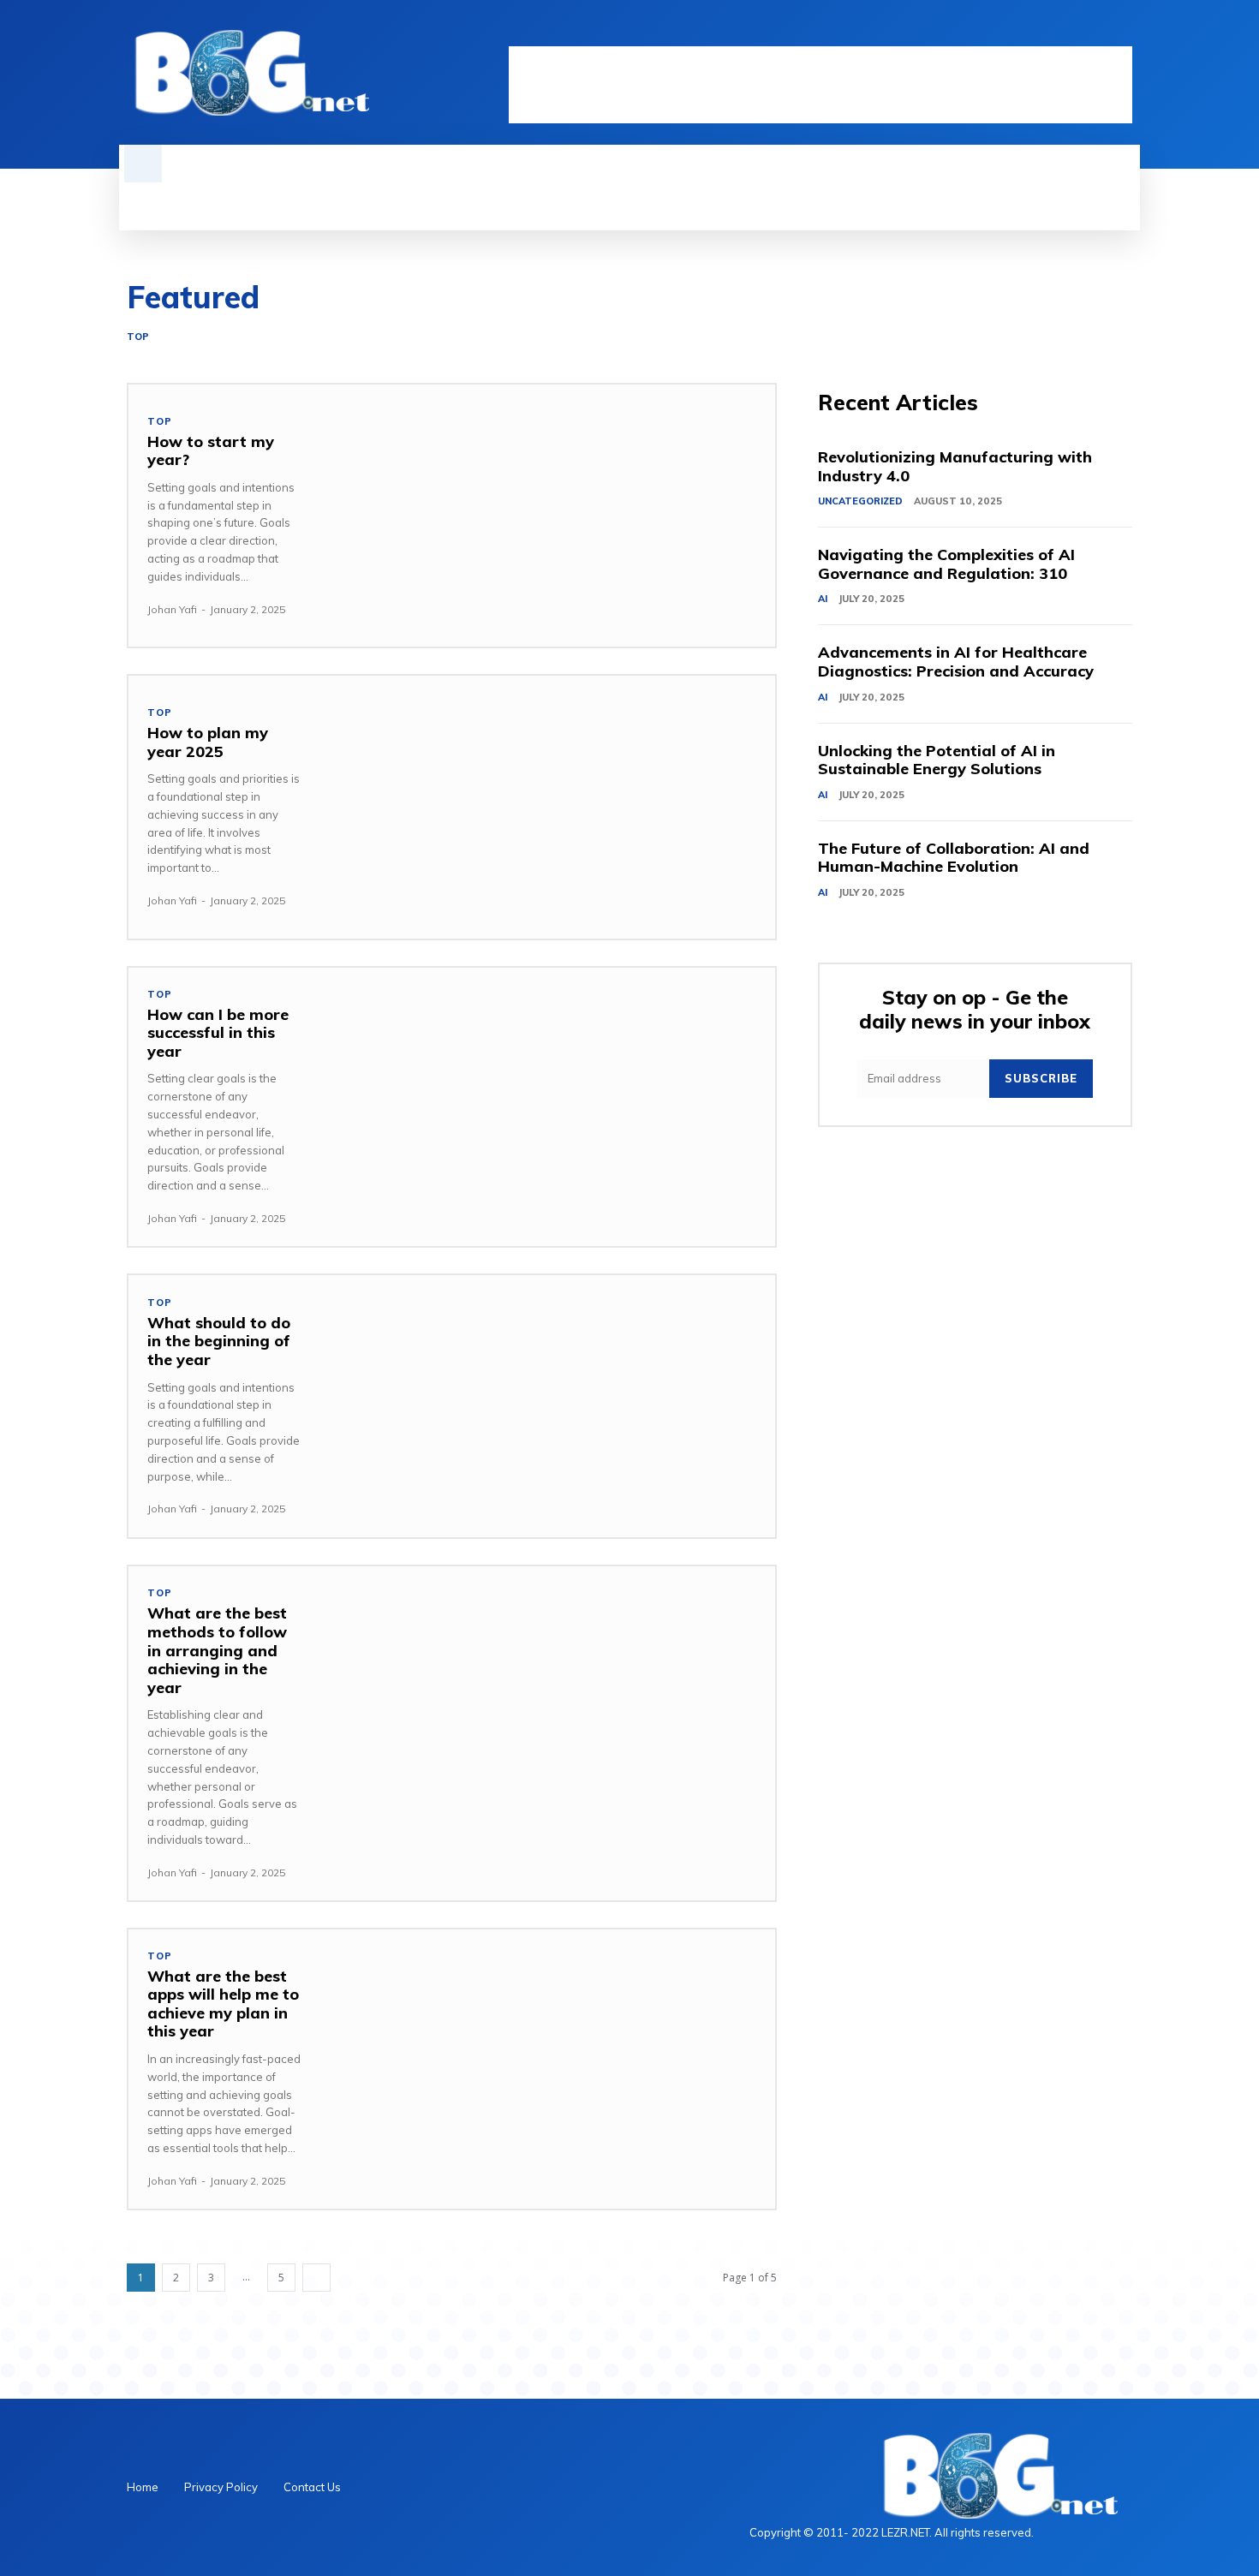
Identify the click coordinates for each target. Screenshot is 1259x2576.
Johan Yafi (172, 609)
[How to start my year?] (548, 516)
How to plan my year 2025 (208, 742)
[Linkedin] (1064, 32)
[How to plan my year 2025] (548, 807)
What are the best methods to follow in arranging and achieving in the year (217, 1650)
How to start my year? (211, 451)
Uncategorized (860, 501)
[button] (143, 164)
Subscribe (1041, 1078)
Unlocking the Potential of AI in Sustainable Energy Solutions (937, 760)
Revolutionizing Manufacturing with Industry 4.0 (955, 466)
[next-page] (316, 2278)
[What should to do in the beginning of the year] (548, 1406)
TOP (138, 337)
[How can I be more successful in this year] (548, 1099)
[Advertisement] (820, 85)
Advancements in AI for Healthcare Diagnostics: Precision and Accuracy (956, 662)
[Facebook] (1035, 32)
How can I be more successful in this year (218, 1033)
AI (823, 599)
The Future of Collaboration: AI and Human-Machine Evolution (954, 858)
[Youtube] (1122, 32)
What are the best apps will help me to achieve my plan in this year (223, 2004)
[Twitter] (1093, 32)
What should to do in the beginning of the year (219, 1341)
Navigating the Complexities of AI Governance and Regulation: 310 (946, 564)
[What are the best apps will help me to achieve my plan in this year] (548, 2060)
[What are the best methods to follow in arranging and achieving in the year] (548, 1697)
